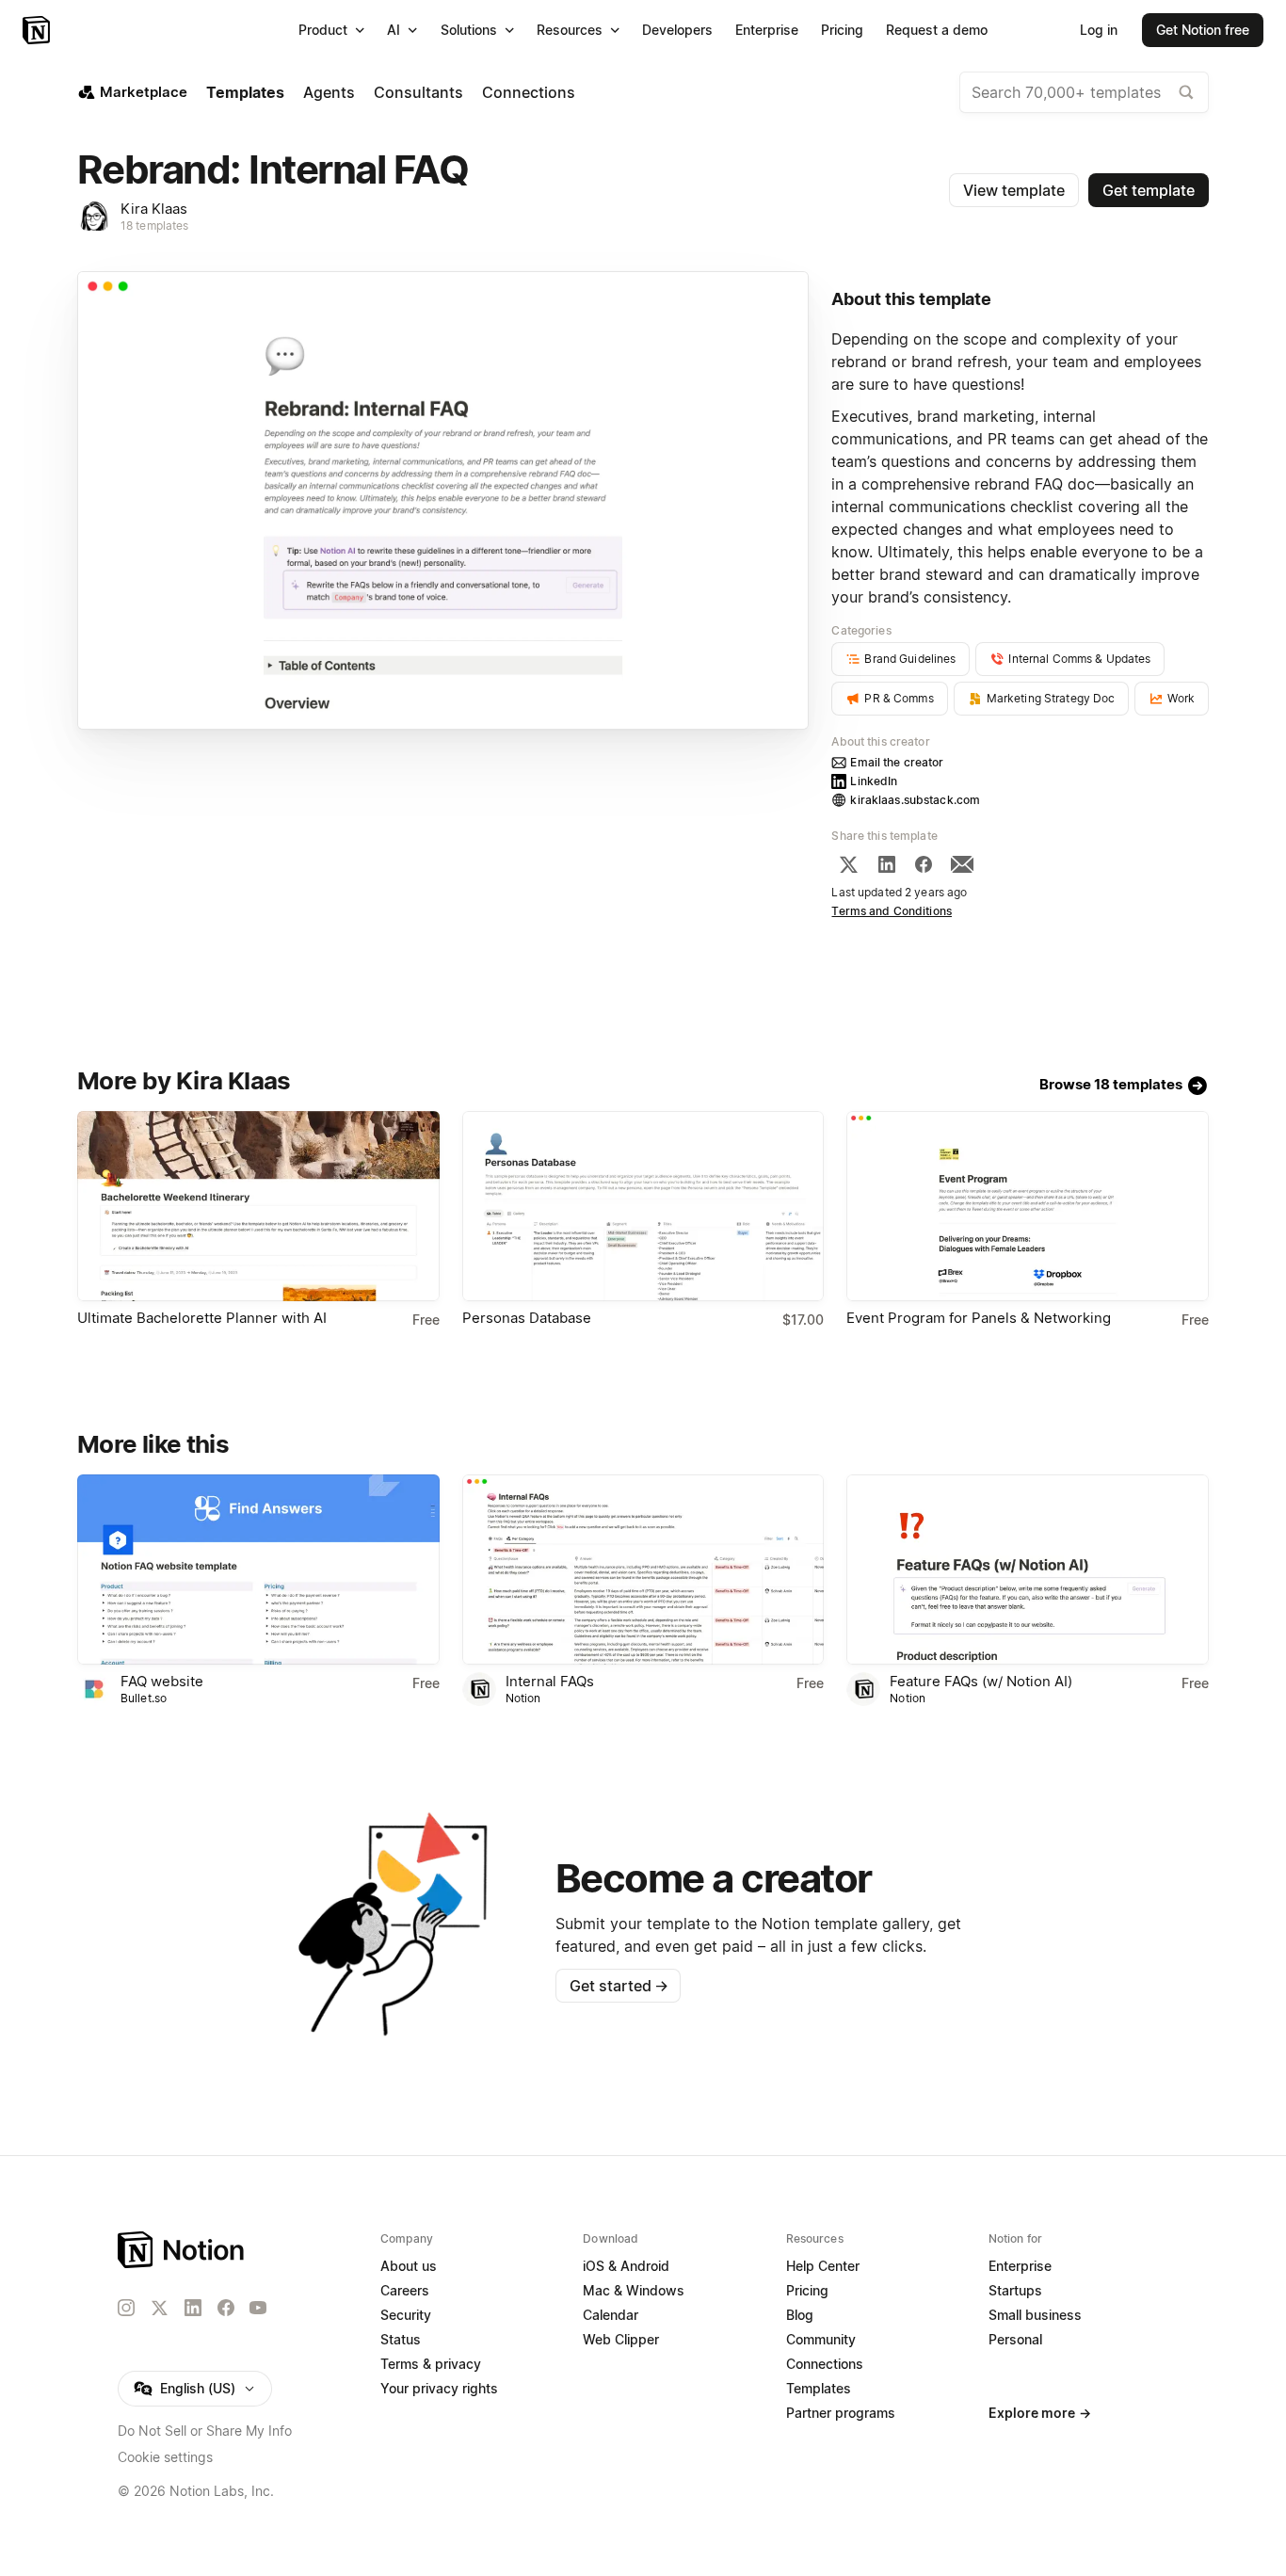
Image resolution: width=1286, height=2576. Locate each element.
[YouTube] (258, 2308)
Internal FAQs (550, 1681)
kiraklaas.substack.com (915, 800)
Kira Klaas (154, 209)
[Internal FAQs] (643, 1570)
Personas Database (527, 1318)
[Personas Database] (643, 1206)
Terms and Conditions (892, 911)
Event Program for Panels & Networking (979, 1318)
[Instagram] (126, 2308)
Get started (619, 1986)
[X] (848, 864)
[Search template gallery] (1186, 92)
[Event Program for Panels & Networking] (1028, 1206)
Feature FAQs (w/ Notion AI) (981, 1681)
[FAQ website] (258, 1570)
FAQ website (162, 1681)
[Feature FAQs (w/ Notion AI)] (1028, 1570)
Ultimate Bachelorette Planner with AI (202, 1318)
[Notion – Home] (38, 30)
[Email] (962, 864)
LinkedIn (874, 781)
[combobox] (1084, 92)
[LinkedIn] (887, 864)
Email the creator (897, 762)
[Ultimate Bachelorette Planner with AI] (258, 1206)
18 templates (155, 225)
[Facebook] (924, 864)
